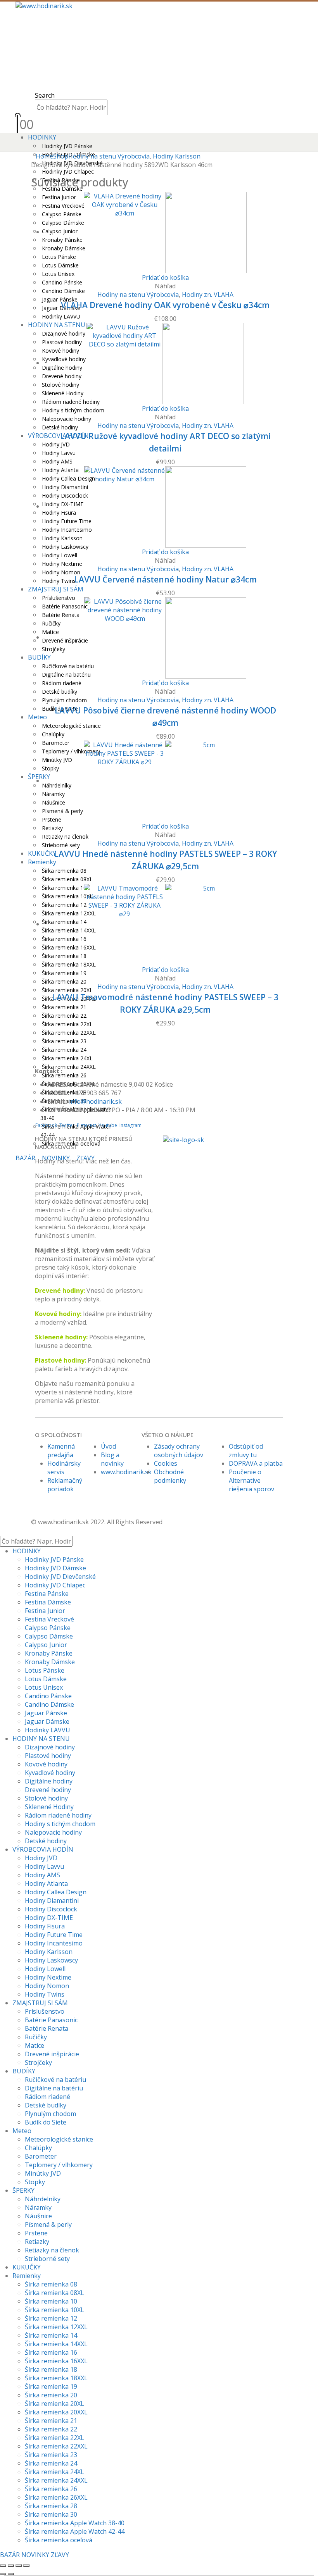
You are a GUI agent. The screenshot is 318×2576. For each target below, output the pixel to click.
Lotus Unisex (58, 274)
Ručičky (36, 2037)
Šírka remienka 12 (51, 2318)
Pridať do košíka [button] (165, 277)
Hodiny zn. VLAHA (208, 295)
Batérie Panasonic (51, 2020)
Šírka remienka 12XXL (56, 2327)
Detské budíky (60, 692)
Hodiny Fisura (45, 1926)
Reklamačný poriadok (65, 1485)
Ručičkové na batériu (55, 2080)
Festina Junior (45, 1611)
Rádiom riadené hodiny (58, 1815)
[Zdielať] (19, 2566)
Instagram (130, 1125)
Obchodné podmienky (170, 1476)
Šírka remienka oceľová (59, 2540)
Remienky (42, 862)
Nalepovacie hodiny (67, 419)
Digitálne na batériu (54, 2088)
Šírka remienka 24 (64, 1050)
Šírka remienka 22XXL (69, 1033)
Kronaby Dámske (50, 1662)
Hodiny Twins (59, 581)
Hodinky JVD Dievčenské (60, 1577)
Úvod (108, 1446)
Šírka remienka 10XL (54, 2310)
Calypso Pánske (48, 1628)
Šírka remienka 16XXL (56, 2361)
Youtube (108, 1125)
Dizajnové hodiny (50, 1747)
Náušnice (38, 2216)
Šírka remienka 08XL (67, 879)
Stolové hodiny (46, 1798)
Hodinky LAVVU (61, 316)
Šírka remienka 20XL (67, 990)
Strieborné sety (61, 845)
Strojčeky (38, 2063)
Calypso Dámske (49, 1636)
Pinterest (86, 1125)
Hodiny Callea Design (56, 1892)
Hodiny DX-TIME (49, 1918)
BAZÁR (25, 1158)
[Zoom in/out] (3, 2566)
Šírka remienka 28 (51, 2506)
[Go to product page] (165, 233)
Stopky (35, 2182)
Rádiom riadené (62, 683)
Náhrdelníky (43, 2199)
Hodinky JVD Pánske (67, 146)
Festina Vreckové (49, 1619)
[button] (45, 95)
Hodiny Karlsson (49, 1952)
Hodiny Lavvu (59, 453)
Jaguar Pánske (60, 299)
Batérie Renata (47, 2028)
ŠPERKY (23, 2190)
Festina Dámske (48, 1602)
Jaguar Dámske (47, 1721)
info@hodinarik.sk (95, 1101)
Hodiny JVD (56, 444)
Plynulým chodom (64, 700)
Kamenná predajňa (61, 1451)
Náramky (38, 2207)
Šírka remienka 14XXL (56, 2344)
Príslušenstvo (45, 2011)
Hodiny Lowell (60, 555)
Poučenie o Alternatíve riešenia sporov (252, 1480)
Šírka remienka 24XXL (56, 2480)
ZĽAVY (60, 2555)
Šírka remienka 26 (51, 2489)
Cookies (166, 1463)
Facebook (46, 1125)
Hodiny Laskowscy (51, 1960)
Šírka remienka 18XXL (56, 2378)
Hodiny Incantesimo (54, 1943)
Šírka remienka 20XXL (56, 2412)
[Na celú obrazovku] (11, 2566)
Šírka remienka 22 (64, 1016)
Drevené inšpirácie (52, 2054)
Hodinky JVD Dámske (55, 1568)
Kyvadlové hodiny (50, 1773)
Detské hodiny (60, 427)
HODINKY (42, 137)
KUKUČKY (42, 853)
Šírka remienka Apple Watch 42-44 (75, 2531)
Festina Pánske (47, 1594)
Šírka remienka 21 (64, 1007)
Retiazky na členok (65, 837)
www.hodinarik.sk (126, 1472)
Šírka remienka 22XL (67, 1024)
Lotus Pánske (45, 1670)
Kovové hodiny (46, 1764)
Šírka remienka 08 (64, 871)
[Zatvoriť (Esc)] (26, 2566)
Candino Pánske (62, 282)
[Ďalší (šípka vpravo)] (11, 2574)
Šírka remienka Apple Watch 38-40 (75, 2523)
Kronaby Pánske (49, 1653)
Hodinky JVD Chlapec (55, 1585)
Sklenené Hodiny (49, 1807)
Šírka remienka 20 (64, 981)
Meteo (37, 717)
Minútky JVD (43, 2173)
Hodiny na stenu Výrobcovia (138, 295)
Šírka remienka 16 (51, 2352)
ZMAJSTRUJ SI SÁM (56, 589)
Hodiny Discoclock (51, 1909)
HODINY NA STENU (41, 1739)
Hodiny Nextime (62, 564)
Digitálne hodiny (49, 1781)
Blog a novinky (112, 1459)
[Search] (112, 108)
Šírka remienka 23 (64, 1041)
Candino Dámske (63, 291)
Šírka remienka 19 (64, 973)
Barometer (41, 2156)
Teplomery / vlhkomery (59, 2165)
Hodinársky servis (64, 1468)
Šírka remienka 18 (51, 2369)
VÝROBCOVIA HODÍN (58, 436)
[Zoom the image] (223, 1139)
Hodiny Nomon (61, 572)
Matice (35, 2045)
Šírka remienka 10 (51, 2301)
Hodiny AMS (57, 461)
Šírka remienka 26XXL (56, 2497)
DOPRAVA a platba (256, 1463)
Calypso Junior (46, 1645)
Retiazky (52, 828)
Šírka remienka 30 (51, 2514)
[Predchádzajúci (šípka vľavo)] (3, 2574)
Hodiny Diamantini (52, 1901)
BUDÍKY (39, 657)
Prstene (36, 2233)
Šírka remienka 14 (51, 2335)
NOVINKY (35, 2555)
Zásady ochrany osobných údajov (179, 1451)
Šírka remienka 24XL (67, 1058)
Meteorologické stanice (71, 726)
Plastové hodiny (48, 1756)
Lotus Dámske (46, 1679)
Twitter (67, 1125)
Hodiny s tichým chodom (73, 410)
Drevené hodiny (59, 1291)
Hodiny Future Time (54, 1935)
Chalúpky (53, 734)
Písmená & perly (48, 2224)
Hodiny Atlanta (46, 1883)
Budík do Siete (46, 2122)
